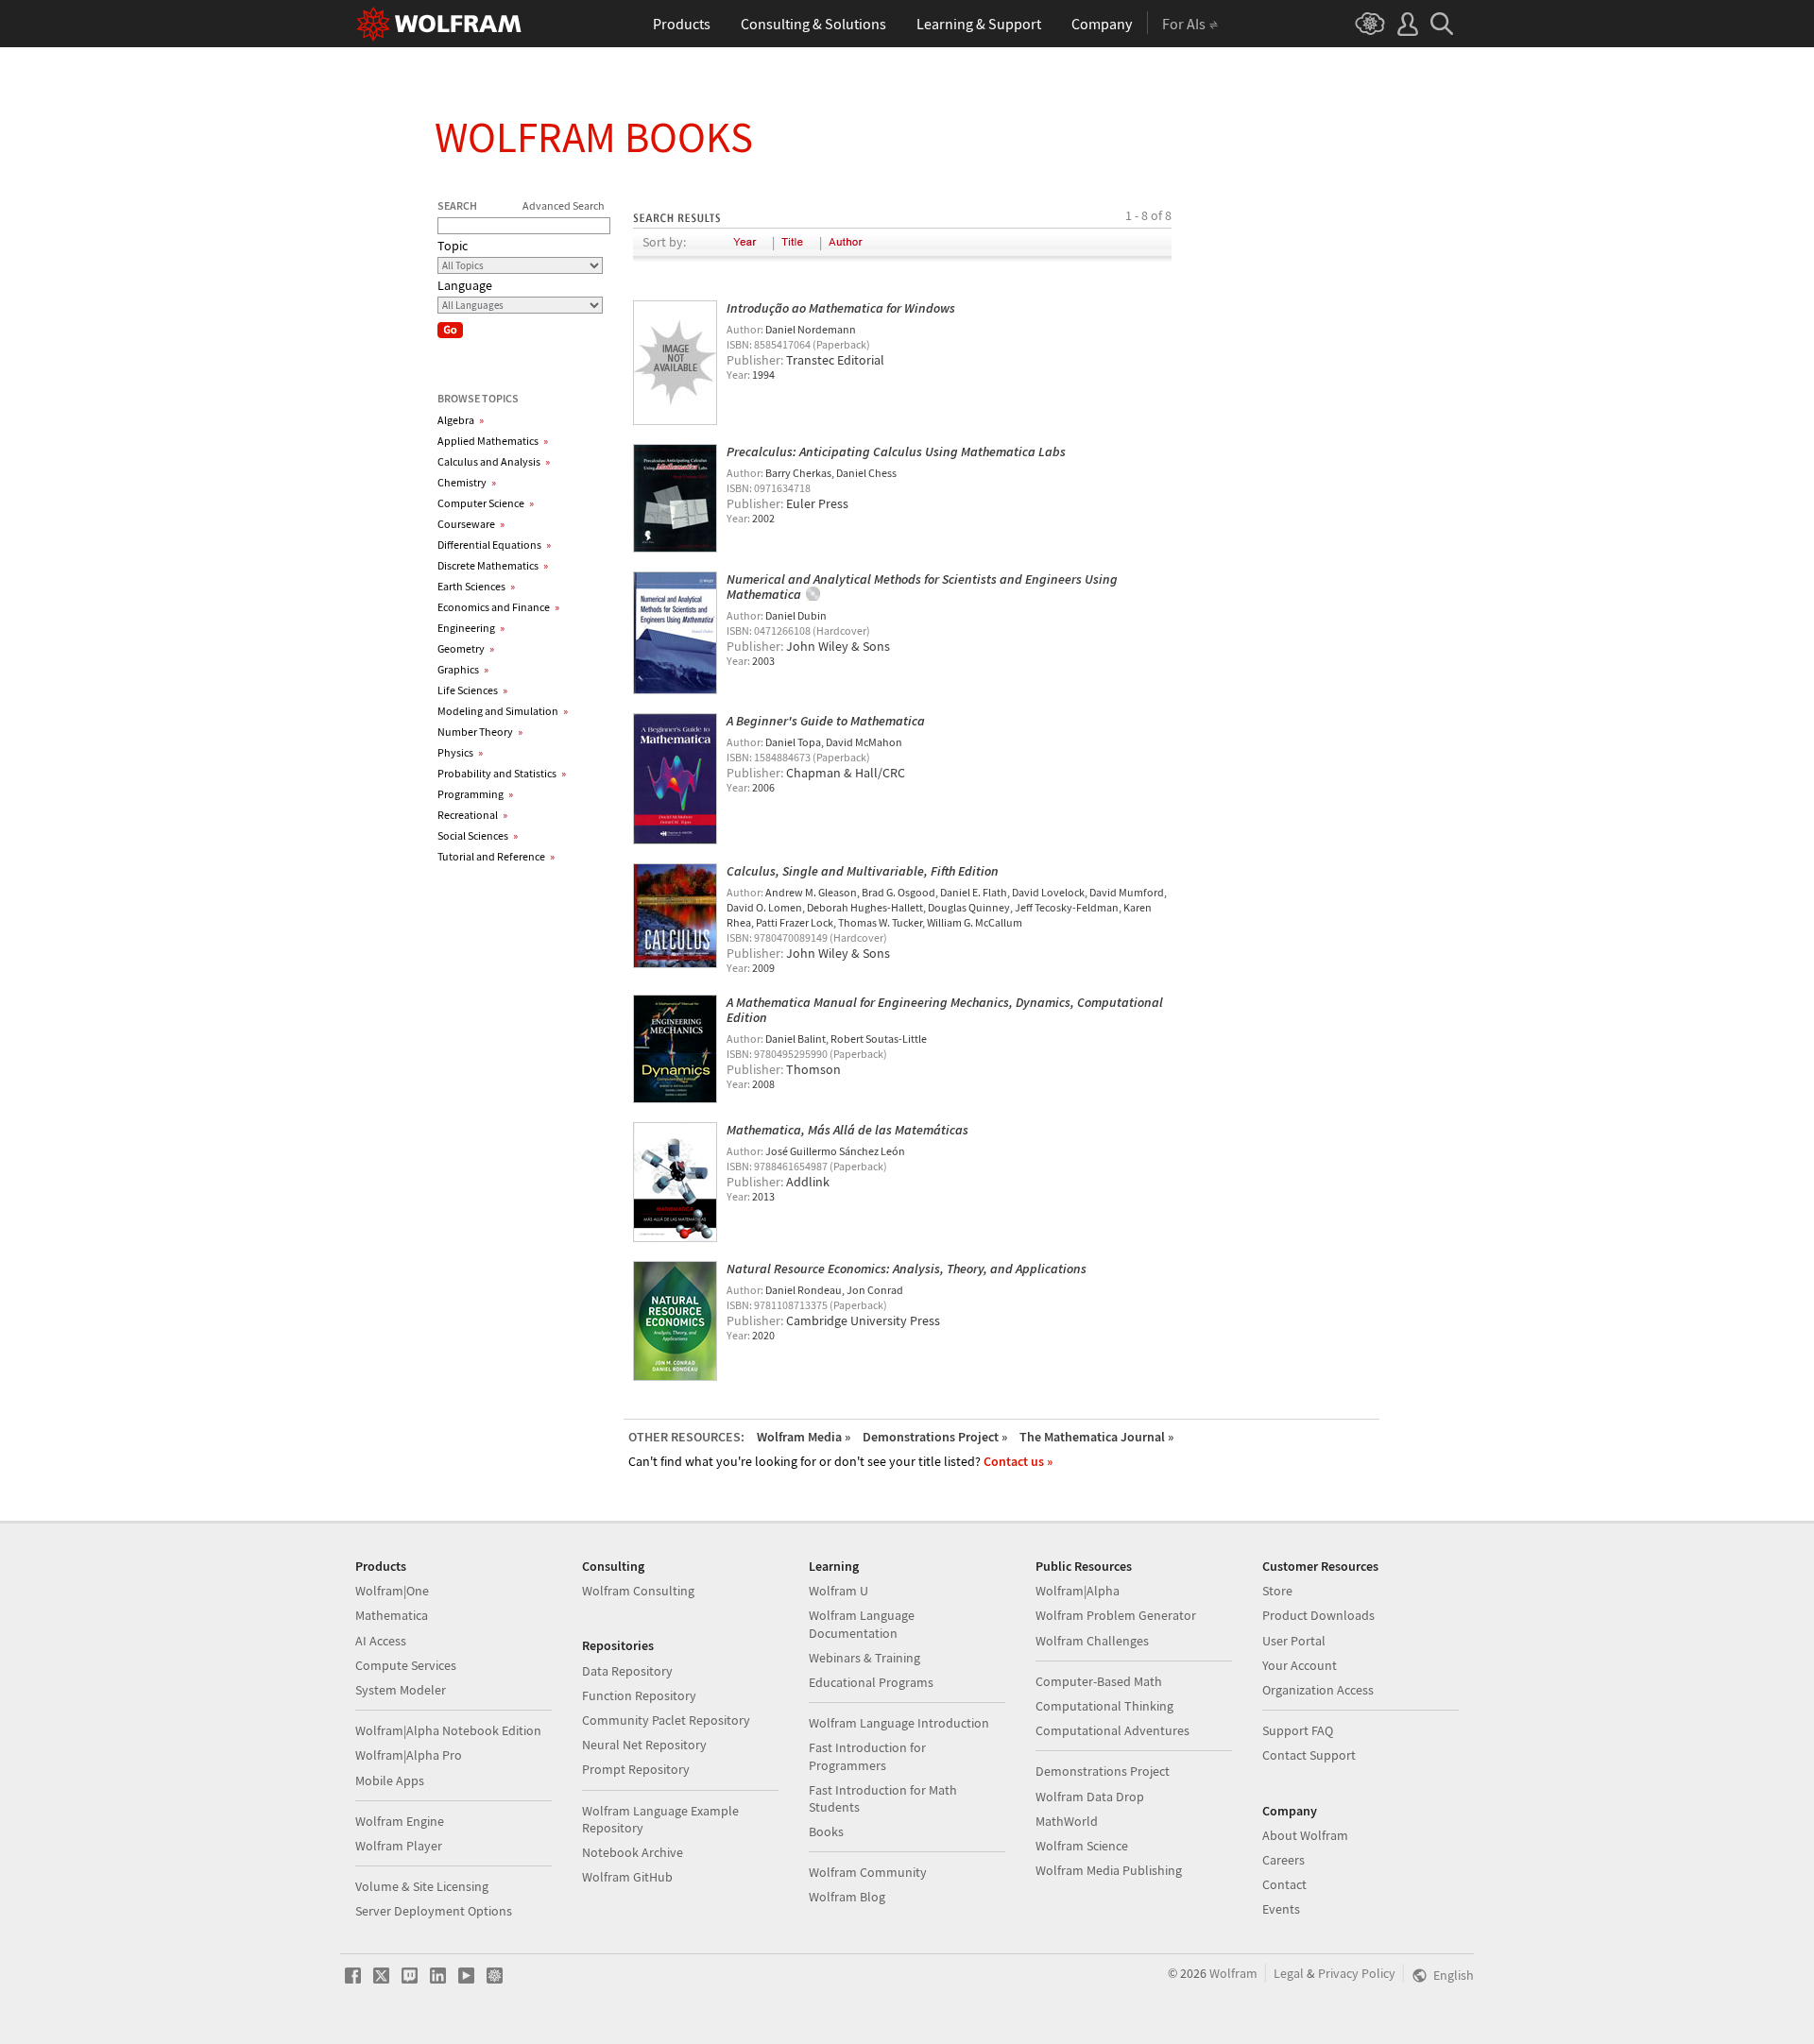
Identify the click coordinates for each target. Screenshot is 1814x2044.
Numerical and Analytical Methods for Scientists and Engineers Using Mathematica (922, 587)
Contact (1284, 1884)
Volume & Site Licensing (422, 1886)
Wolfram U (839, 1591)
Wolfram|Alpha (1078, 1591)
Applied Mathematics (493, 441)
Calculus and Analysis (494, 461)
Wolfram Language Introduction (899, 1723)
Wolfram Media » (804, 1437)
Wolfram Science (1082, 1846)
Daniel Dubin (796, 615)
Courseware (471, 524)
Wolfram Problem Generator (1116, 1615)
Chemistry (467, 482)
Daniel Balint (796, 1039)
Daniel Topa (793, 742)
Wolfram (1233, 1973)
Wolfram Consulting (638, 1591)
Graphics (463, 669)
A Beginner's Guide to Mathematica (826, 721)
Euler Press (817, 503)
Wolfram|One (392, 1591)
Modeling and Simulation (503, 711)
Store (1277, 1591)
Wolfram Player (399, 1846)
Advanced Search (564, 205)
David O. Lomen (764, 907)
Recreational (472, 815)
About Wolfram (1305, 1835)
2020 (763, 1335)
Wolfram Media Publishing (1109, 1870)
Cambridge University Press (863, 1320)
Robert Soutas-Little (879, 1039)
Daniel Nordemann (811, 329)
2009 (763, 968)
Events (1281, 1909)
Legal (1289, 1973)
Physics (460, 752)
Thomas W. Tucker (880, 922)
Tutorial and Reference (496, 856)
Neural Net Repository (644, 1745)
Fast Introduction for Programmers (867, 1756)
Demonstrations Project (1103, 1771)
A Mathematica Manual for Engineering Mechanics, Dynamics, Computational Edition (945, 1010)
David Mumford (1127, 892)
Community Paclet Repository (666, 1720)
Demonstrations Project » (935, 1437)
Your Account (1300, 1665)
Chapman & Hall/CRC (846, 773)
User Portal (1294, 1641)
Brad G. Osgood (898, 892)
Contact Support (1309, 1755)
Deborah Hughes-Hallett (865, 907)
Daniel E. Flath (974, 892)
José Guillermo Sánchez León (835, 1151)
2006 (763, 787)
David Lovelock (1048, 892)
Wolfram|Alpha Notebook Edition (448, 1730)
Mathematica (392, 1615)
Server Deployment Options (434, 1911)
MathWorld (1067, 1821)
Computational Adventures (1112, 1730)
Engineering (471, 628)
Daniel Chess (866, 473)
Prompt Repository (636, 1769)
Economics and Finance (498, 607)
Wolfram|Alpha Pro (409, 1755)
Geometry (466, 648)
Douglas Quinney (969, 907)
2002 (763, 518)
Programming (475, 794)
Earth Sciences (476, 586)
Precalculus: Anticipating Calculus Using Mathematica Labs (896, 451)
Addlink (808, 1182)
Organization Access (1318, 1690)
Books (826, 1831)
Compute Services (406, 1665)
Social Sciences (478, 835)
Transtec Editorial (835, 360)
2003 (763, 661)
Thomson (813, 1069)
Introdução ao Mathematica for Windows (841, 308)
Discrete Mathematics (493, 565)
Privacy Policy (1357, 1973)
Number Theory (480, 732)
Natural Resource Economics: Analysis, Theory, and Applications (907, 1269)
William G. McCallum (975, 922)
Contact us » (1018, 1461)
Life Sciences (472, 690)
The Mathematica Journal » (1096, 1437)
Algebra (461, 420)
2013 (763, 1196)
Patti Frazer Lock (795, 922)
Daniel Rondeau (804, 1290)
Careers (1283, 1860)
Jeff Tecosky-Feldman (1067, 907)
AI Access (381, 1641)
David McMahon (864, 742)
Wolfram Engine (400, 1821)
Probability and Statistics (502, 773)
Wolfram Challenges (1092, 1641)
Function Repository (639, 1695)
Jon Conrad (875, 1290)
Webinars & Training (864, 1658)
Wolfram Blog (847, 1897)
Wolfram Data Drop (1090, 1797)
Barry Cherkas (798, 473)
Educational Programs (871, 1682)
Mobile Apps (390, 1780)
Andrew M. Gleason (811, 892)
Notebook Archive (633, 1852)
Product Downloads (1318, 1615)
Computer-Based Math (1099, 1681)
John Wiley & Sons (838, 646)
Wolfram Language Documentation (862, 1624)
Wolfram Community (868, 1872)
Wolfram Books (594, 137)
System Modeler (401, 1690)
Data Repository (627, 1671)
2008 (763, 1084)
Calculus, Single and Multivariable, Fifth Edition (863, 871)
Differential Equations (494, 545)
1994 (763, 375)
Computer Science (486, 503)
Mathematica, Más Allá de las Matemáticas (847, 1130)
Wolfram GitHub (627, 1877)
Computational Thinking (1104, 1706)
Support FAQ (1298, 1730)
